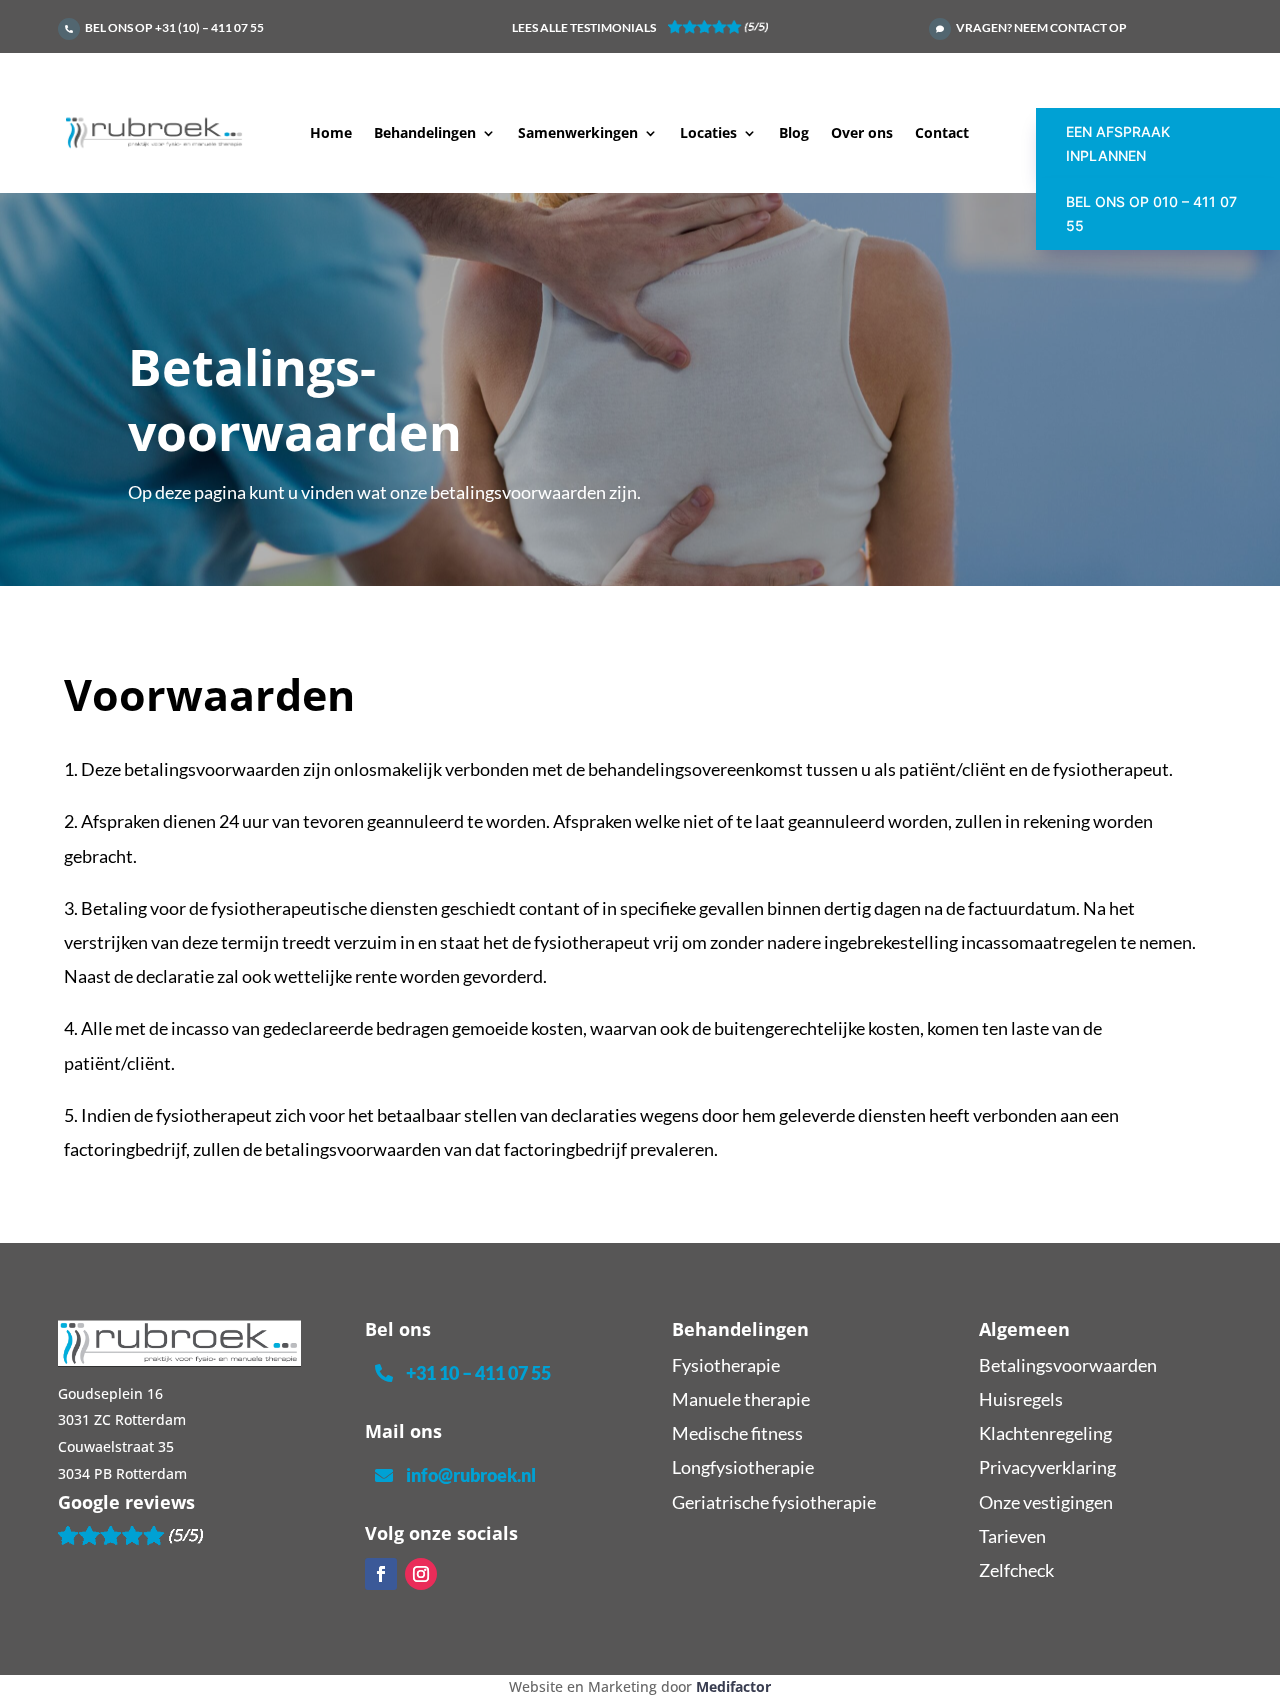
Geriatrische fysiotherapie (774, 1502)
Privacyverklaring (1047, 1467)
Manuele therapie (741, 1399)
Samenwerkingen (578, 134)
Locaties (708, 134)
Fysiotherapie (726, 1365)
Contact (942, 134)
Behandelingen (425, 134)
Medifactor (733, 1686)
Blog (794, 134)
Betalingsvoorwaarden (1068, 1365)
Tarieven (1012, 1536)
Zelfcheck (1016, 1570)
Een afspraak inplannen (1118, 143)
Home (331, 134)
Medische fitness (737, 1433)
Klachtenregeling (1045, 1433)
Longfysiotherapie (743, 1467)
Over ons (862, 134)
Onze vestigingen (1046, 1502)
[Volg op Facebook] (381, 1574)
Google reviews (126, 1502)
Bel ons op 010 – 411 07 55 (1151, 213)
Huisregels (1021, 1399)
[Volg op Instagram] (421, 1574)
